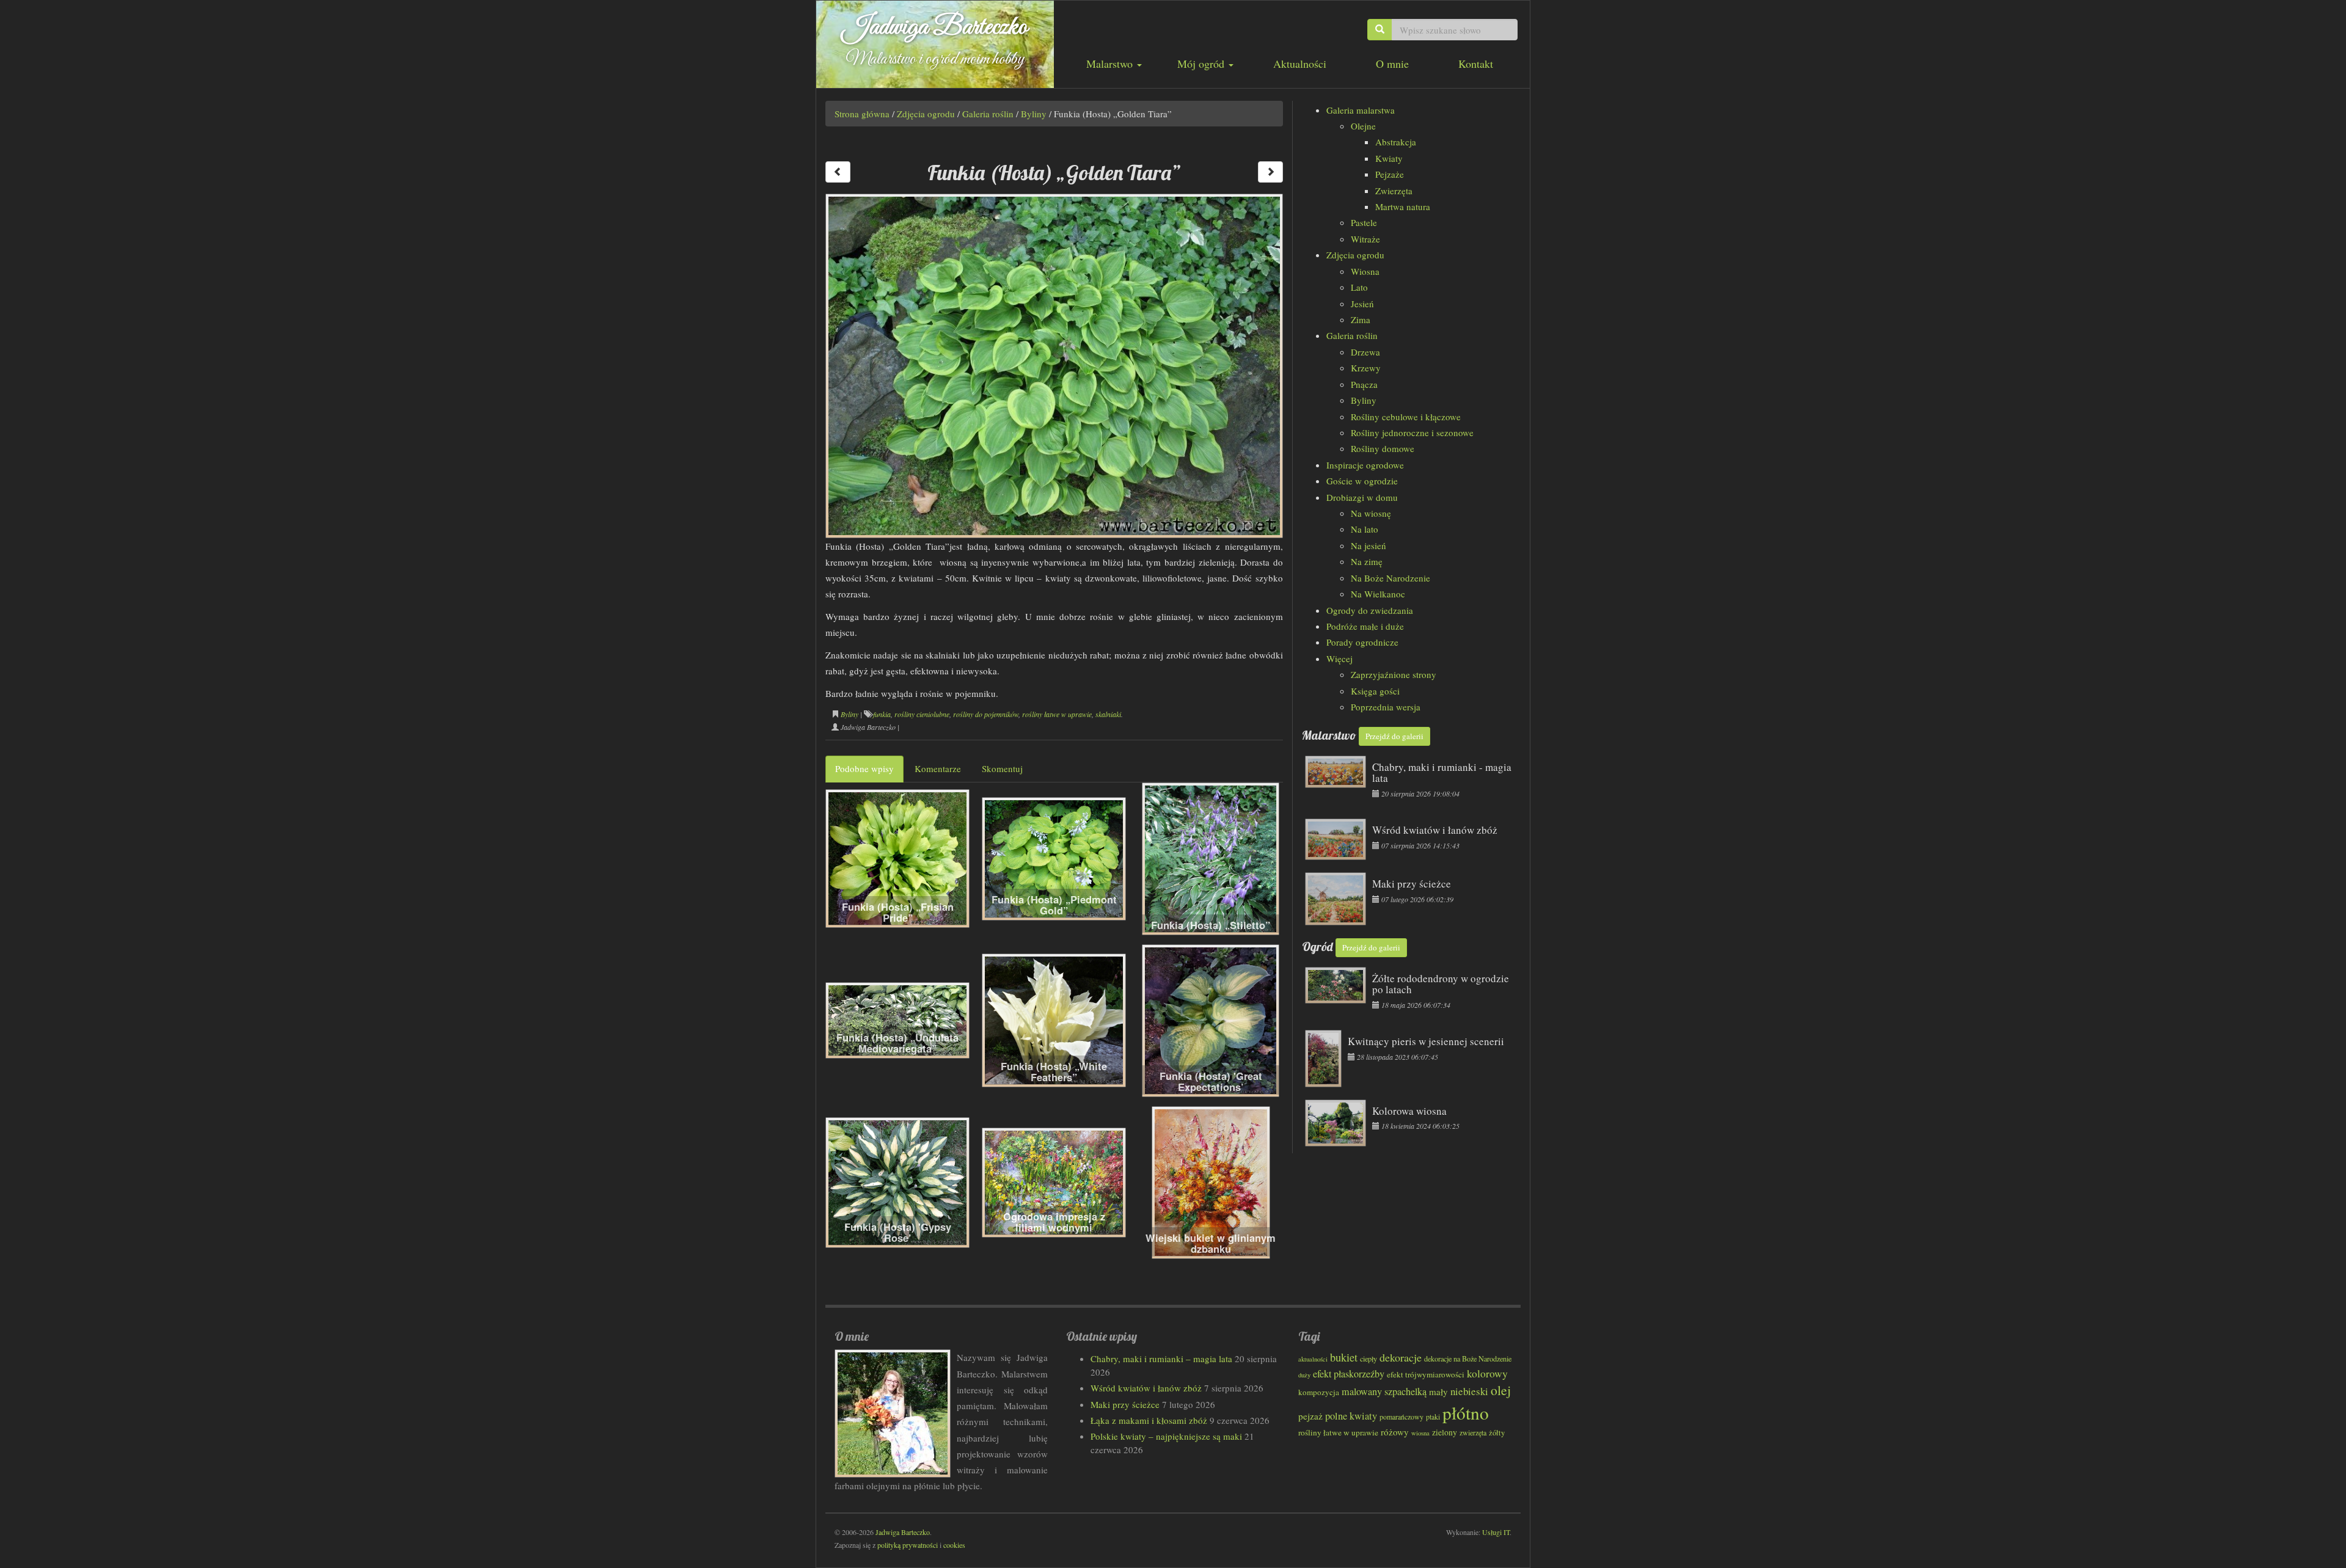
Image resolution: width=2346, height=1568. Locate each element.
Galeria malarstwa (1361, 110)
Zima (1361, 319)
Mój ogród (1202, 64)
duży (1304, 1375)
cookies (954, 1545)
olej (1501, 1390)
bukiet (1344, 1357)
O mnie (1392, 64)
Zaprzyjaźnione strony (1394, 674)
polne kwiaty (1351, 1416)
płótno (1466, 1413)
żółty (1497, 1433)
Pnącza (1364, 384)
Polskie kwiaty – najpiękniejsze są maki (1166, 1436)
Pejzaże (1390, 174)
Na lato (1365, 529)
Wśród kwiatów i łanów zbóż (1146, 1388)
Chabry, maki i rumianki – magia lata (1161, 1358)
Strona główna (862, 114)
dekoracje (1401, 1357)
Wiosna (1365, 271)
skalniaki (1108, 714)
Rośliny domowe (1383, 448)
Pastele (1364, 222)
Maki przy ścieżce (1125, 1404)
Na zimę (1367, 561)
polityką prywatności (908, 1545)
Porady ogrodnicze (1362, 642)
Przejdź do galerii (1394, 736)
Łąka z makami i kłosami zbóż (1149, 1420)
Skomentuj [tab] (1002, 768)
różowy (1395, 1432)
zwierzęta (1473, 1432)
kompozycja (1319, 1392)
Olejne (1363, 126)
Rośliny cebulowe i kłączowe (1406, 417)
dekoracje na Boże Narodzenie (1468, 1358)
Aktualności (1300, 64)
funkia (882, 714)
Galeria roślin (988, 114)
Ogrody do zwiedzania (1370, 610)
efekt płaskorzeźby (1349, 1374)
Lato (1359, 287)
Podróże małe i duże (1365, 626)
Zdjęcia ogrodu (926, 114)
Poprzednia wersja (1386, 707)
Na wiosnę (1371, 513)
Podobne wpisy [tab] (864, 768)
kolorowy (1487, 1373)
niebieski (1469, 1391)
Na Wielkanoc (1378, 594)
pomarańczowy (1401, 1417)
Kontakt (1476, 64)
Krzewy (1366, 368)
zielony (1445, 1432)
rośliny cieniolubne (922, 714)
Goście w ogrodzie (1362, 481)
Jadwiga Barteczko (935, 27)
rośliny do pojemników (986, 714)
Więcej (1339, 658)
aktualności (1313, 1359)
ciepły (1368, 1358)
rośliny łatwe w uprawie (1057, 714)
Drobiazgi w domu (1362, 497)
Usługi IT (1496, 1532)
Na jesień (1368, 545)
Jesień (1362, 304)
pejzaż (1310, 1416)
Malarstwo (1111, 64)
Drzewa (1365, 352)
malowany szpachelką (1384, 1391)
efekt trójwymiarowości (1426, 1374)
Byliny (1034, 114)
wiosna (1420, 1433)
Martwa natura (1403, 206)
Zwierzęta (1394, 191)
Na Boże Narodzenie (1390, 578)
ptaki (1433, 1417)
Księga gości (1375, 691)
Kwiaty (1389, 158)
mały (1438, 1391)
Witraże (1365, 239)
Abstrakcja (1396, 142)
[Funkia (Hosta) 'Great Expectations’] (838, 172)
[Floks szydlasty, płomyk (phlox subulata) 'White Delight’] (1270, 172)
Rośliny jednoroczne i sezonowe (1412, 432)
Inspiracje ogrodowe (1365, 465)
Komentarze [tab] (938, 768)
